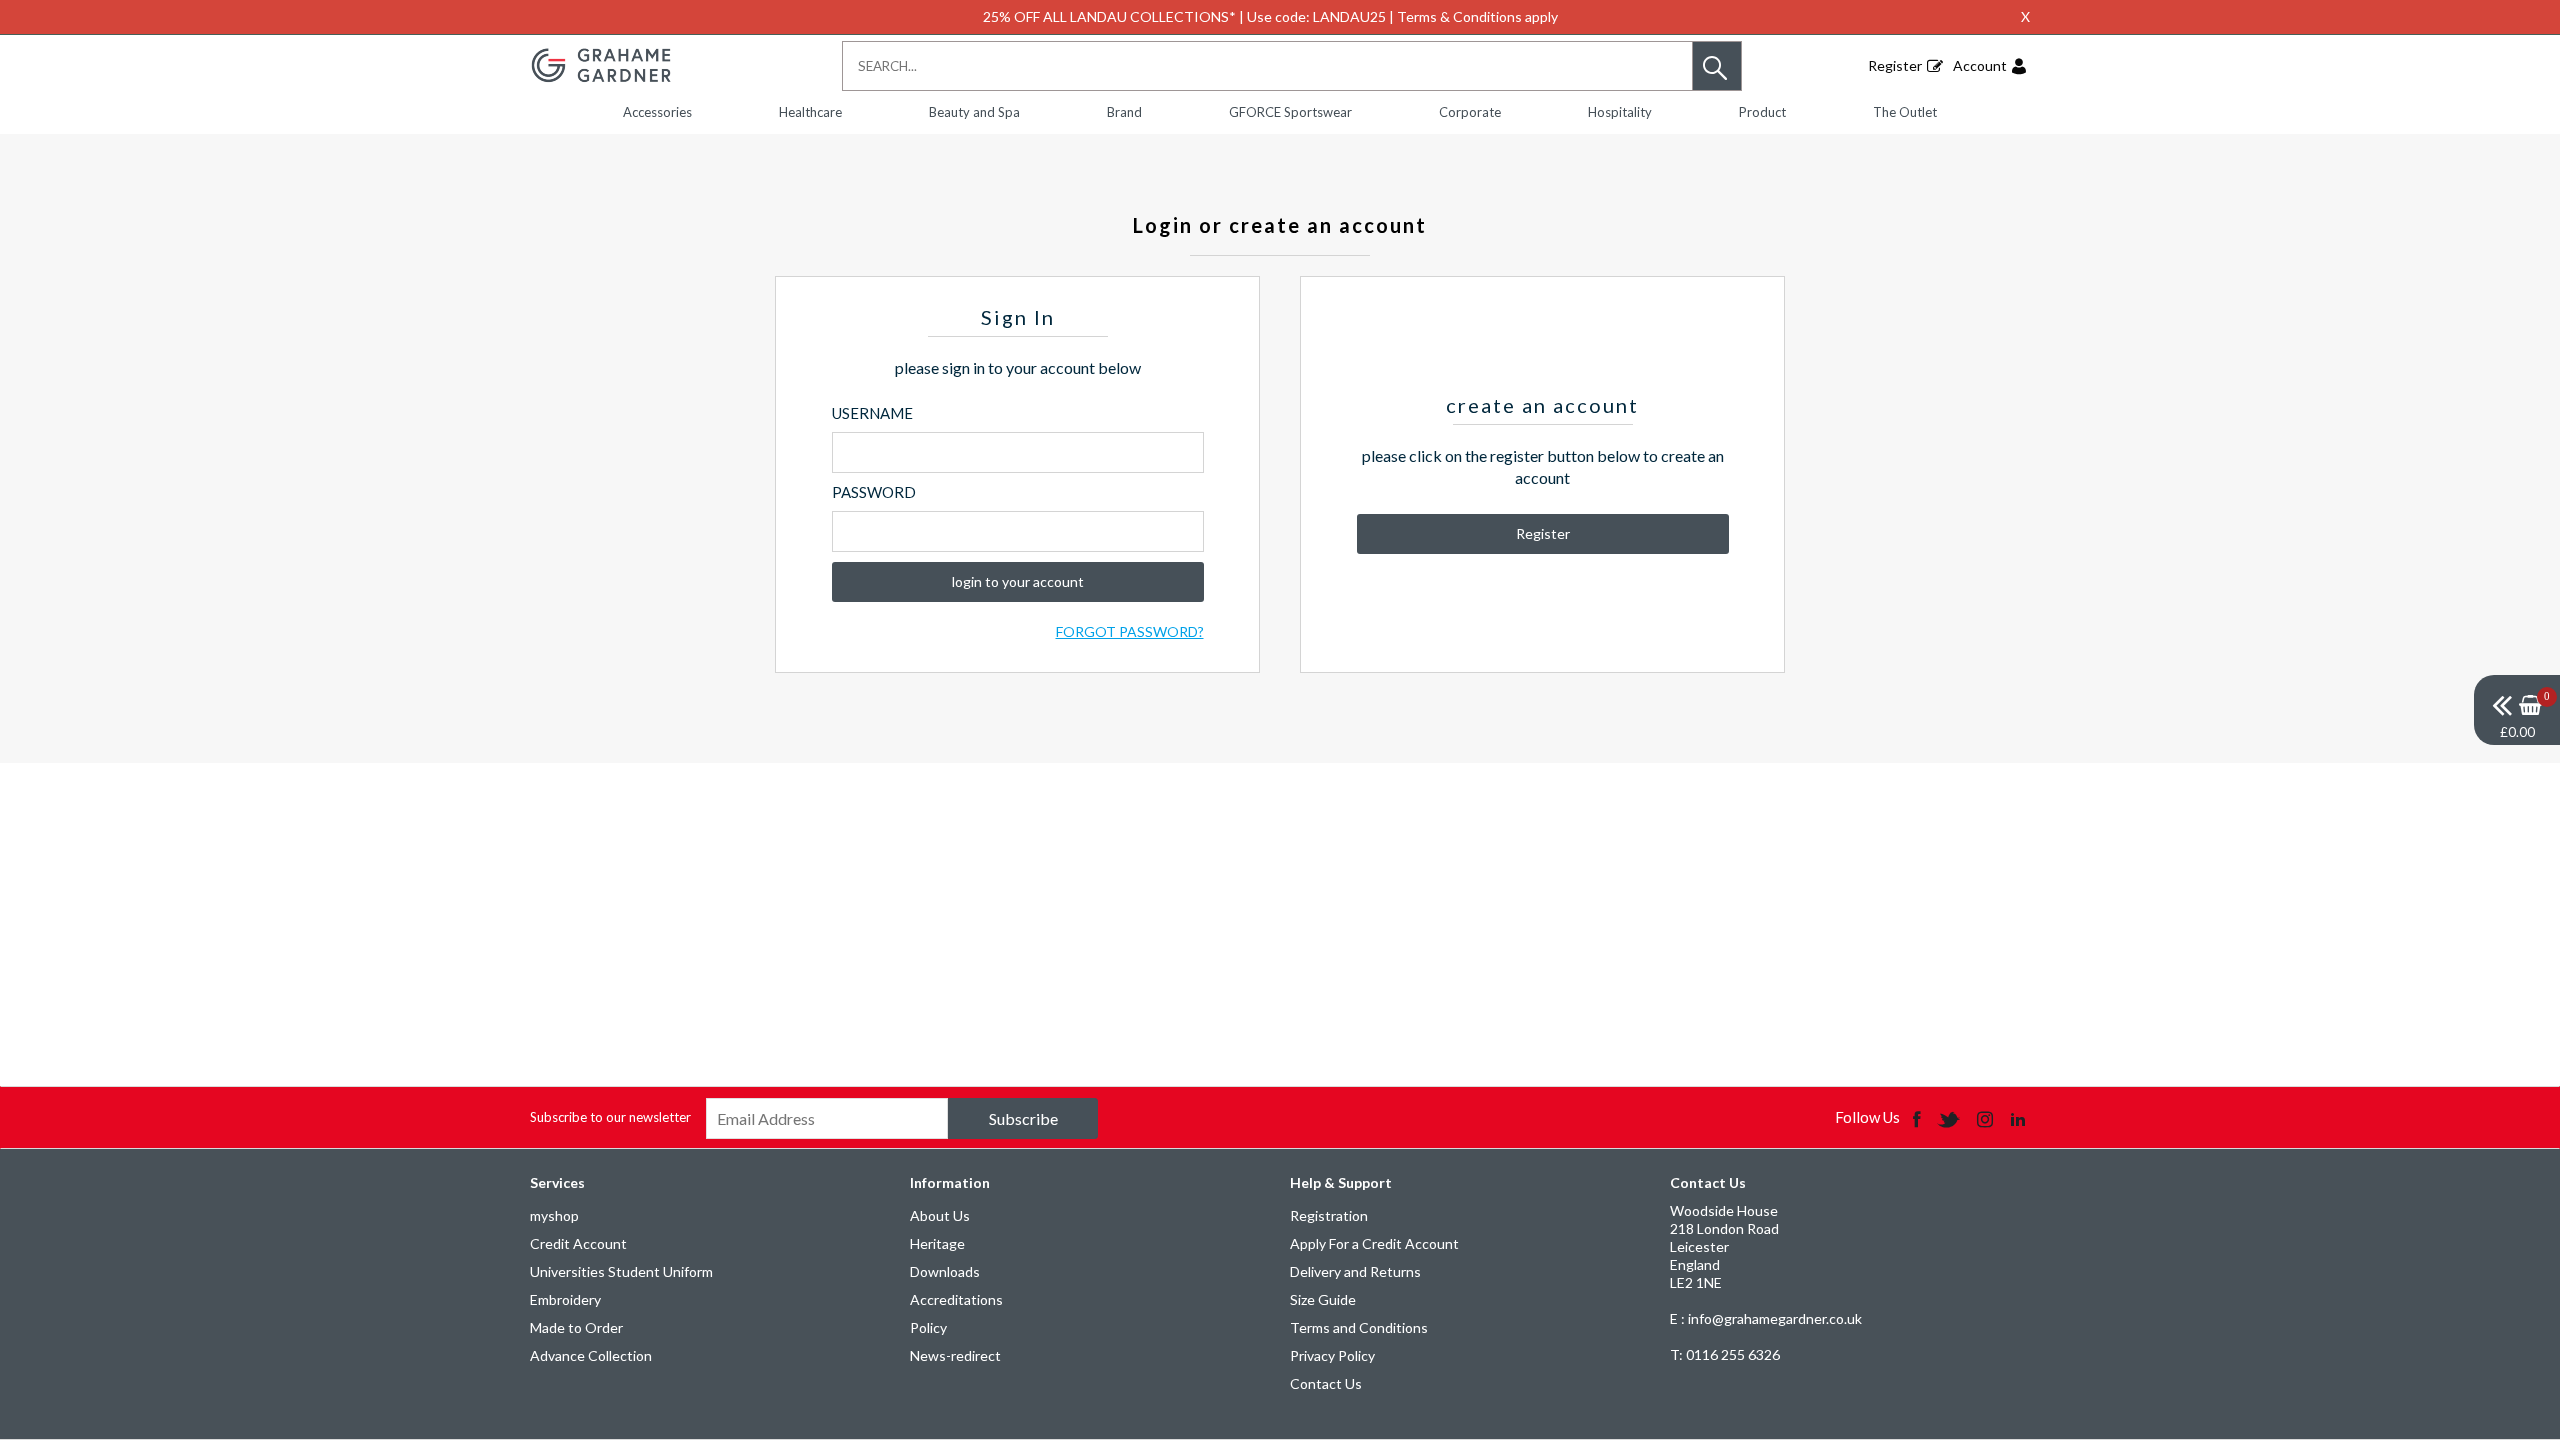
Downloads (945, 1271)
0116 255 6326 (1725, 1354)
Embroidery (565, 1299)
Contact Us (1326, 1383)
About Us (940, 1215)
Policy (928, 1327)
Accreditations (956, 1299)
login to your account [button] (1018, 581)
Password (874, 492)
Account (1980, 65)
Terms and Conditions (1359, 1327)
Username (872, 413)
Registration (1329, 1215)
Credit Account (578, 1243)
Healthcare (810, 112)
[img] (2517, 710)
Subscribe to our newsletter (610, 1117)
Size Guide (1323, 1299)
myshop (554, 1215)
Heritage (937, 1243)
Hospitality (1620, 112)
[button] (1717, 66)
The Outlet (1905, 112)
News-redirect (955, 1355)
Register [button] (1543, 533)
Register (1895, 65)
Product (1762, 112)
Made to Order (576, 1327)
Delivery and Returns (1355, 1271)
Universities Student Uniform (621, 1271)
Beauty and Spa (974, 112)
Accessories (657, 112)
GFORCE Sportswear (1290, 112)
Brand (1124, 112)
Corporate (1470, 112)
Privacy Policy (1332, 1355)
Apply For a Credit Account (1374, 1243)
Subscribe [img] (1023, 1118)
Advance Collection (591, 1355)
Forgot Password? (1130, 631)
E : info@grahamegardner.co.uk (1766, 1318)
